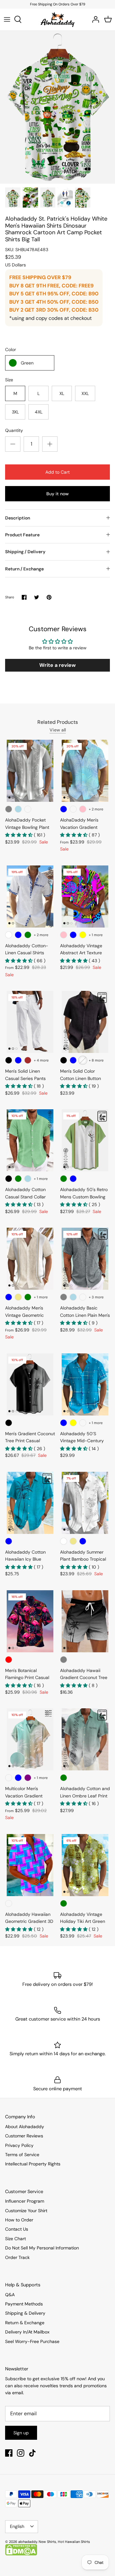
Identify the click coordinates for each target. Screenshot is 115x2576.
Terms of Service (22, 2155)
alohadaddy (28, 2542)
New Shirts (47, 2542)
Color (11, 349)
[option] (57, 107)
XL (62, 393)
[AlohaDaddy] (58, 19)
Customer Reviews (24, 2136)
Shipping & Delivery (25, 2313)
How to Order (19, 2220)
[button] (19, 835)
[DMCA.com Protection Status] (21, 2554)
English (17, 2526)
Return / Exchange (24, 569)
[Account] (94, 19)
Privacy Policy (19, 2145)
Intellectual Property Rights (33, 2164)
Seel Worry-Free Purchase (32, 2341)
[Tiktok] (32, 2453)
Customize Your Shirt (26, 2211)
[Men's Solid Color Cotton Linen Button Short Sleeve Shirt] (85, 1022)
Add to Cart (57, 472)
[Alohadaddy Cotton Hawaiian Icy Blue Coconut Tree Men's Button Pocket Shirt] (30, 1503)
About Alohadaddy (25, 2127)
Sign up (21, 2433)
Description (18, 518)
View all (58, 730)
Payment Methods (24, 2304)
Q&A (10, 2295)
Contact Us (17, 2229)
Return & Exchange (25, 2323)
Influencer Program (25, 2201)
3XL (15, 412)
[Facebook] (9, 2453)
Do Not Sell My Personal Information (42, 2248)
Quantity (14, 430)
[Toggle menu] (7, 19)
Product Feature (22, 535)
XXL (85, 393)
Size (9, 380)
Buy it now (57, 494)
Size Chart (15, 2239)
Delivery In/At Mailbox (27, 2332)
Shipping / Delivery (25, 552)
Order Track (17, 2257)
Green (27, 363)
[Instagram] (21, 2453)
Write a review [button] (57, 665)
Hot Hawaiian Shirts (74, 2542)
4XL (39, 412)
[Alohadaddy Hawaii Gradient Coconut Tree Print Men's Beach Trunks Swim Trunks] (85, 1621)
